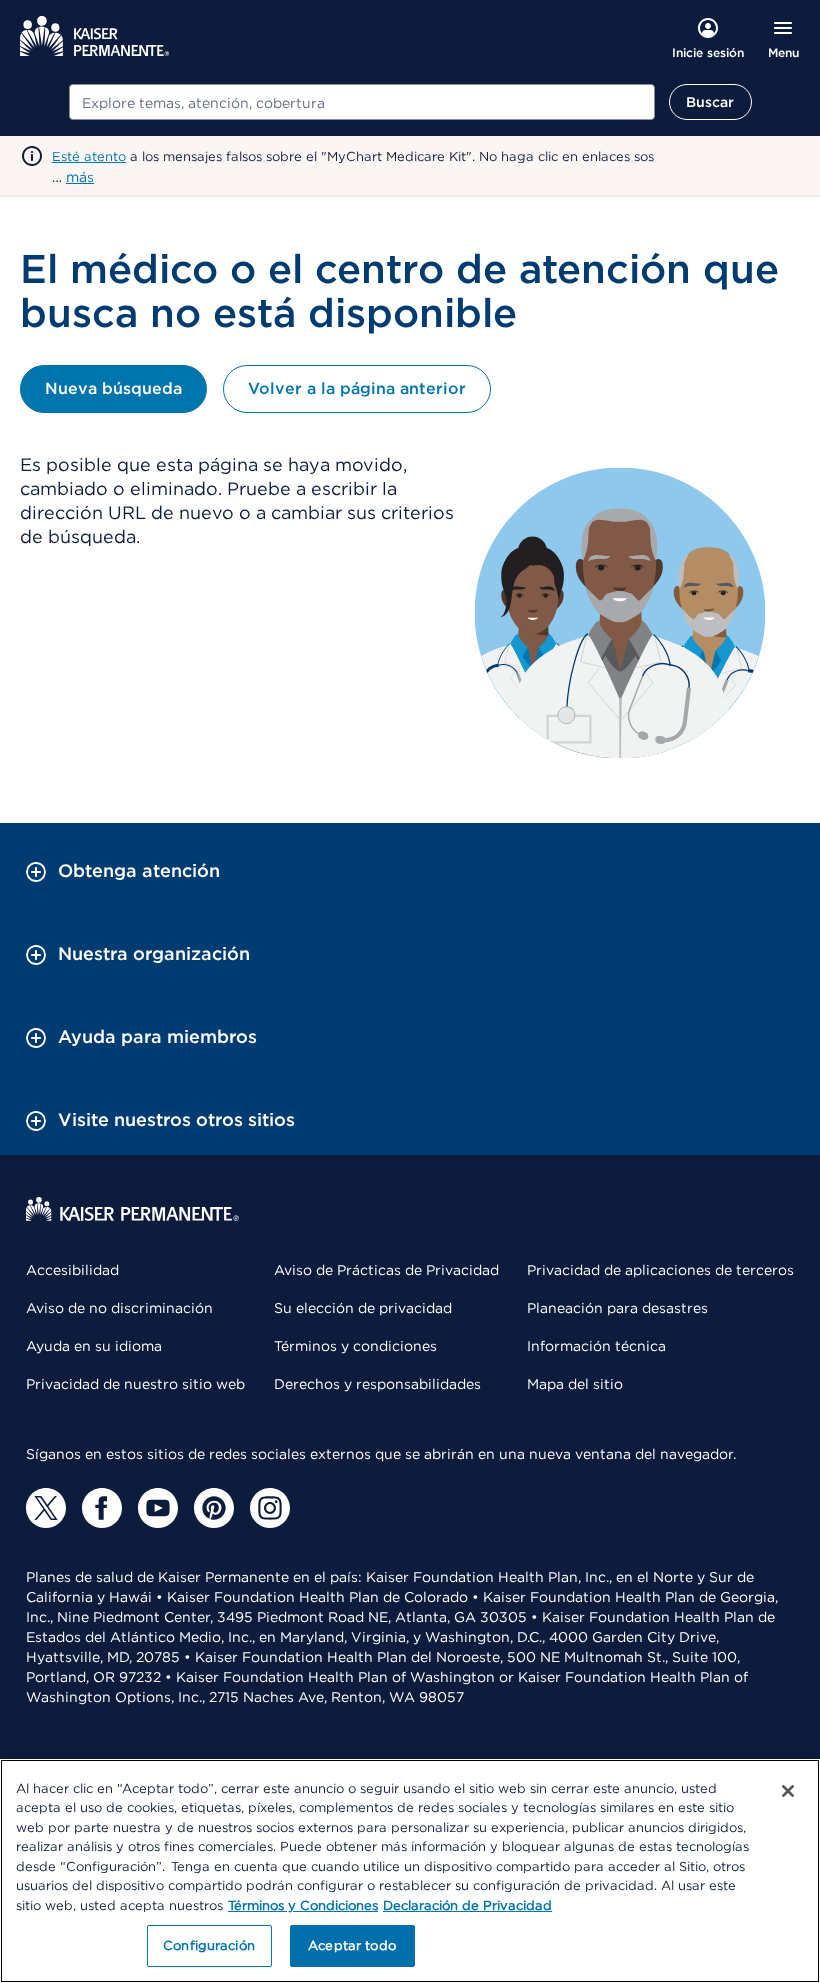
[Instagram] (270, 1508)
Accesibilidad (72, 1270)
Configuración (209, 1945)
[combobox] (362, 102)
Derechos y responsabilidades (377, 1384)
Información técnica (596, 1346)
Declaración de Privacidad (467, 1905)
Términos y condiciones (355, 1346)
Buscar (710, 102)
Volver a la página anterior (357, 388)
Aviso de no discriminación (119, 1308)
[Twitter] (46, 1508)
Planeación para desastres (617, 1308)
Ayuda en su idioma (94, 1346)
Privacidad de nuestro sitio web (135, 1384)
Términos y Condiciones (303, 1905)
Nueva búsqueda (113, 388)
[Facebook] (102, 1508)
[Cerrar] (788, 1791)
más (80, 177)
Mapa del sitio (575, 1384)
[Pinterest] (214, 1508)
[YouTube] (158, 1508)
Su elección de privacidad (363, 1308)
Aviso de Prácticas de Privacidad (386, 1270)
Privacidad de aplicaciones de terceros (660, 1270)
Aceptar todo (352, 1945)
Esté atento (89, 156)
